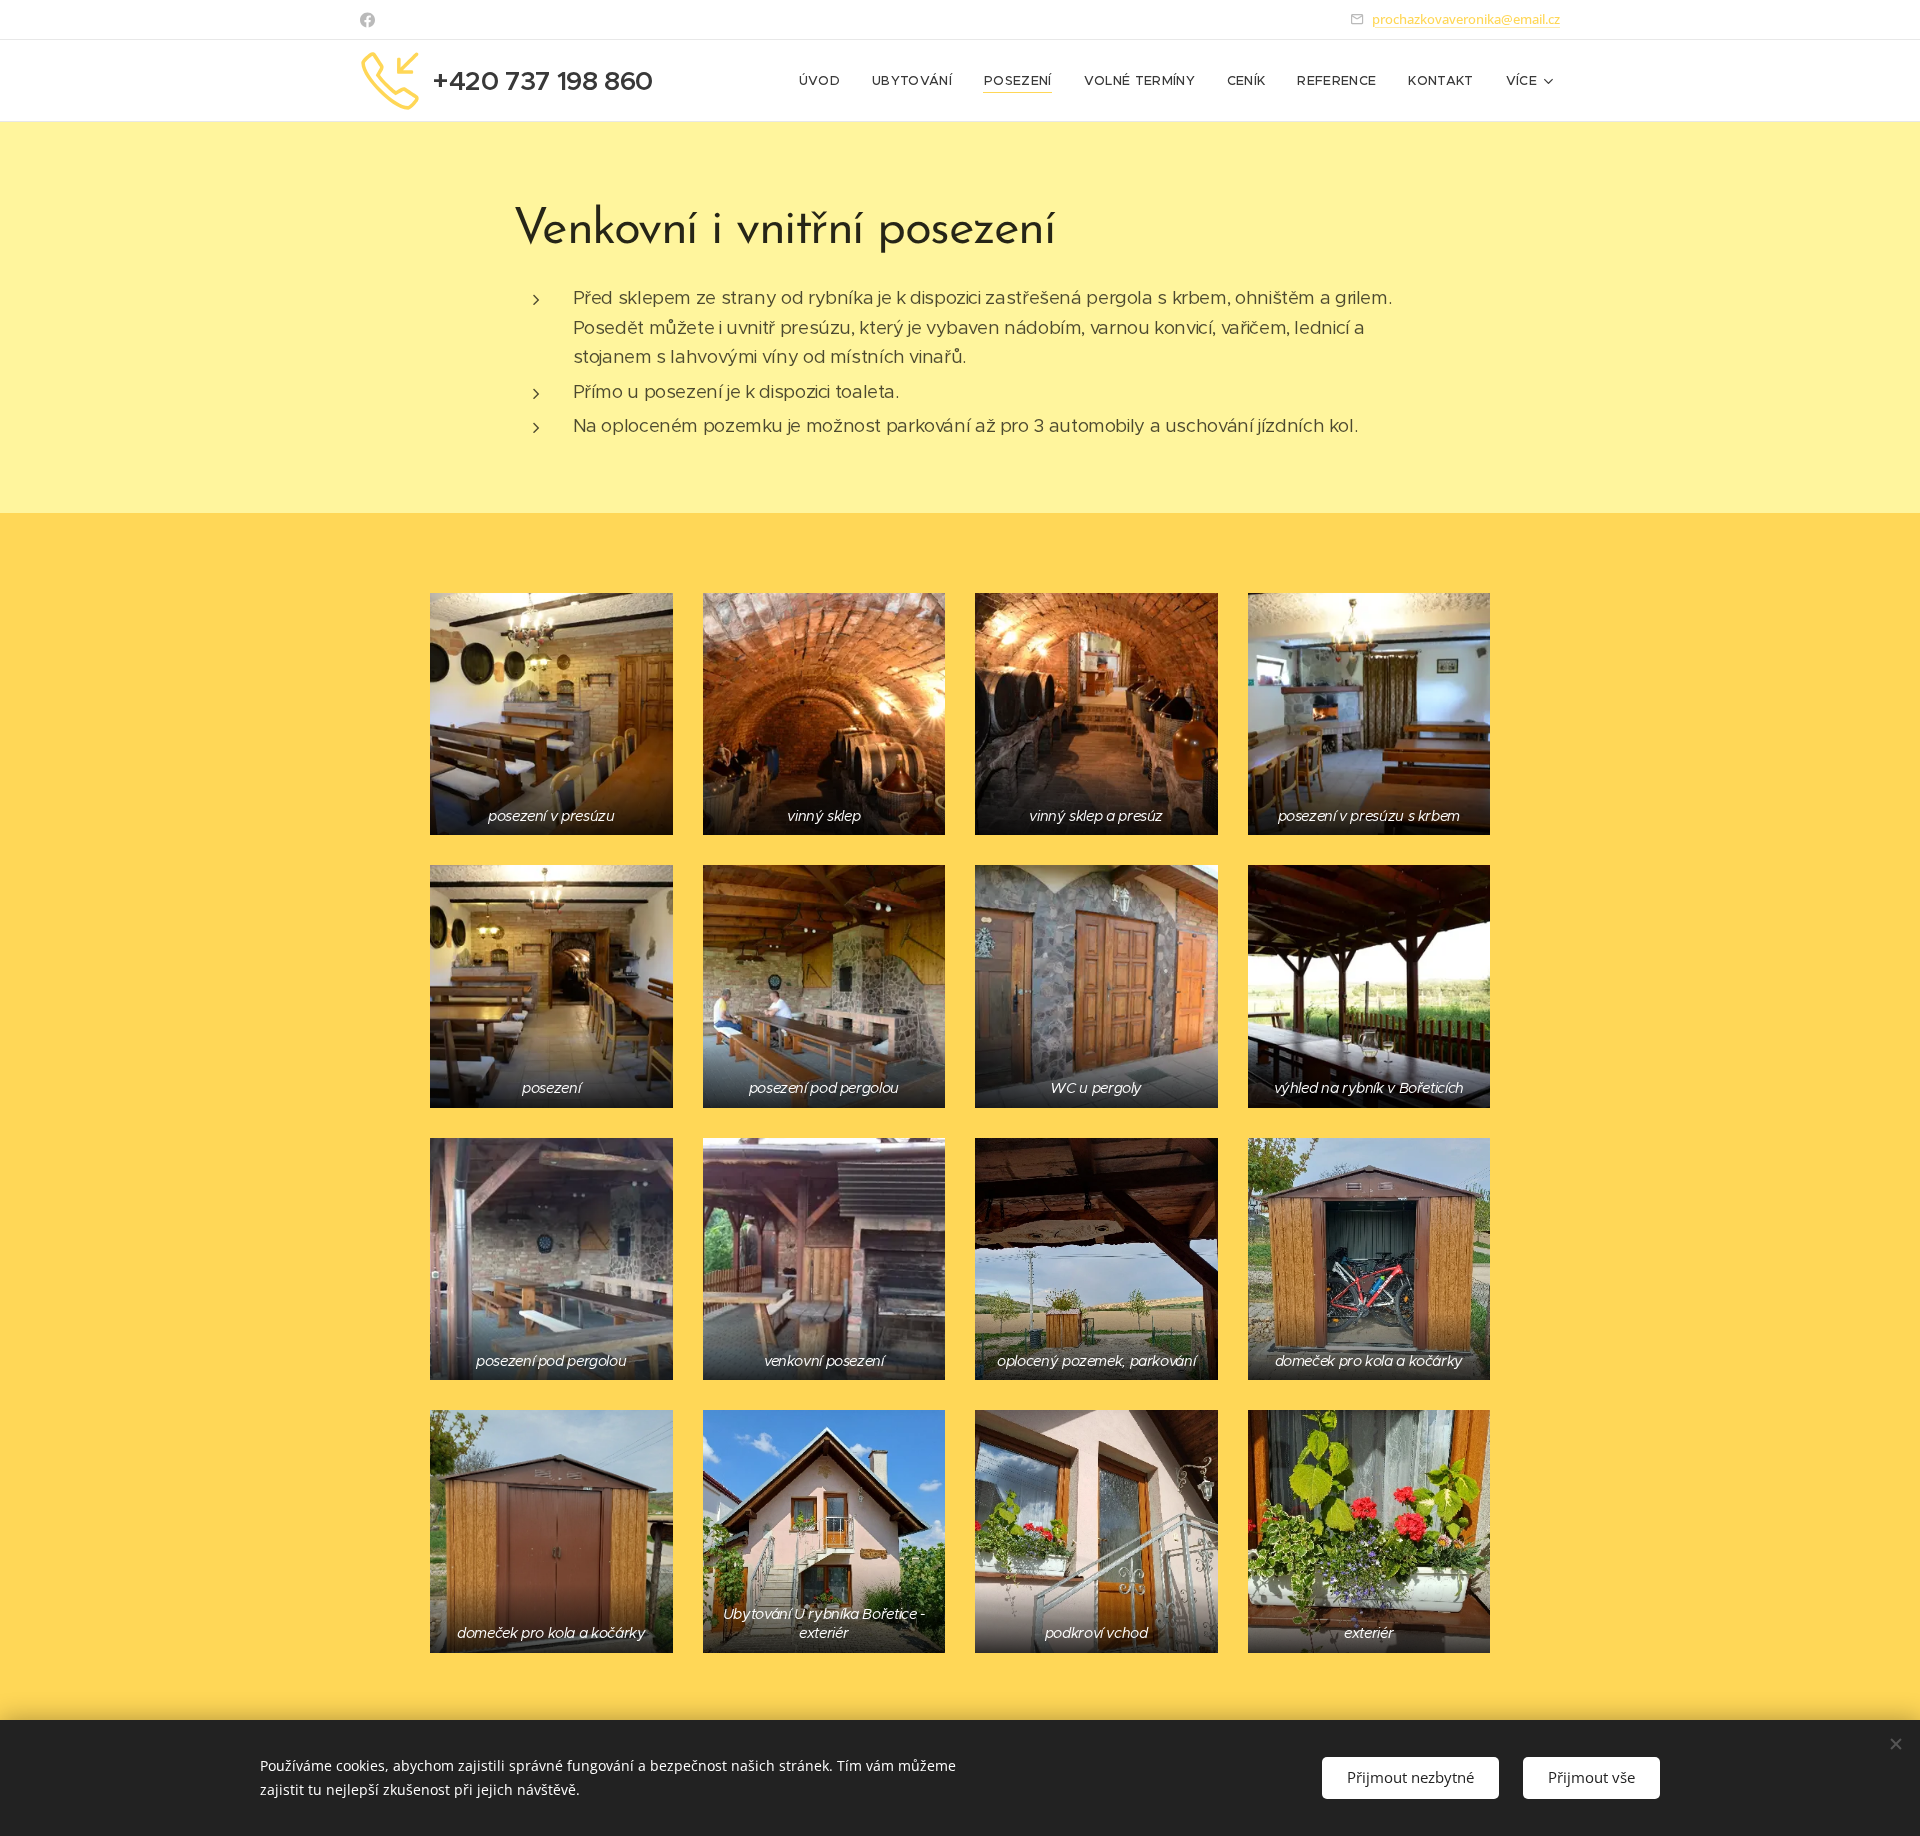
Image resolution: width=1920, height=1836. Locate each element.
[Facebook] (367, 20)
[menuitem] (825, 81)
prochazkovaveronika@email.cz (1466, 19)
